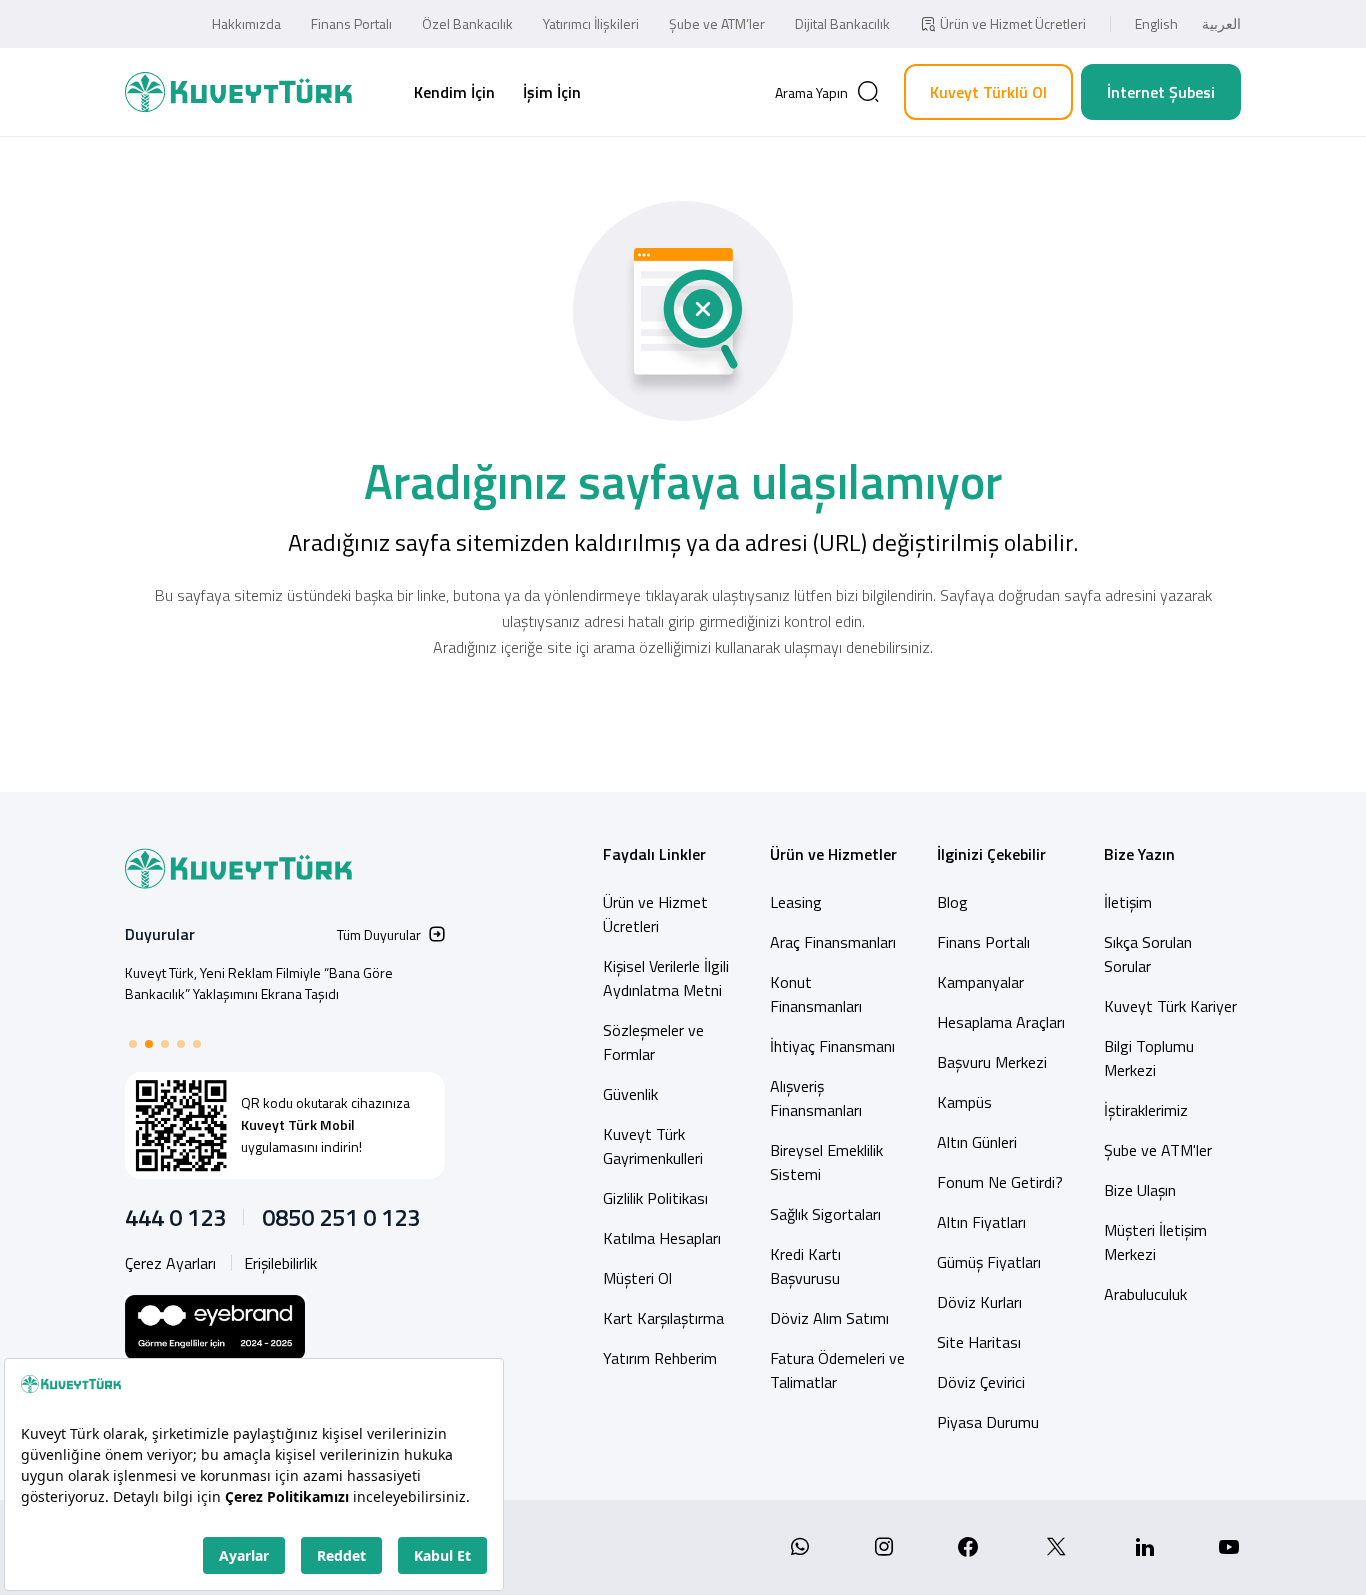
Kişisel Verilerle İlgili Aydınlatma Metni (666, 978)
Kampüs (964, 1102)
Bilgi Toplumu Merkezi (1149, 1058)
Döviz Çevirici (981, 1382)
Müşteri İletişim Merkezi (1155, 1242)
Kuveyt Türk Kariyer (1170, 1006)
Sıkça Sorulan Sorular (1148, 954)
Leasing (796, 902)
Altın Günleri (977, 1142)
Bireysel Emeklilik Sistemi (826, 1162)
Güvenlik (630, 1094)
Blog (952, 902)
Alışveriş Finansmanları (816, 1098)
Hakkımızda (246, 23)
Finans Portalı (351, 23)
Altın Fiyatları (981, 1222)
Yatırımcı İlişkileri (591, 23)
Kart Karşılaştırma (663, 1318)
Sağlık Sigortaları (825, 1214)
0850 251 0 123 (341, 1217)
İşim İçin (552, 92)
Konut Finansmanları (816, 994)
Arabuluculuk (1145, 1294)
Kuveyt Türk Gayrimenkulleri (653, 1146)
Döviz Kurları (979, 1302)
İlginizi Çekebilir (991, 854)
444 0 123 (175, 1217)
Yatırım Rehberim (660, 1358)
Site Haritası (979, 1342)
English (1156, 23)
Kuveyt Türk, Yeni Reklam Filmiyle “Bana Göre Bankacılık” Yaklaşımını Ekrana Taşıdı (259, 983)
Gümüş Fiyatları (989, 1262)
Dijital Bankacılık (842, 23)
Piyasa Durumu (988, 1422)
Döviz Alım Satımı (829, 1318)
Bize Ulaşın (1140, 1190)
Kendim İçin (454, 92)
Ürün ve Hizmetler (833, 854)
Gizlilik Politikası (655, 1198)
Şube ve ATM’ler (717, 23)
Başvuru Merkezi (992, 1062)
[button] (133, 1044)
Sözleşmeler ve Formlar (653, 1042)
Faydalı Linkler (654, 854)
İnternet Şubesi (1161, 92)
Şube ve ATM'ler (1158, 1150)
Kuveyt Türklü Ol (988, 92)
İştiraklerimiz (1146, 1110)
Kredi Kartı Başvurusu (805, 1266)
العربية (1221, 23)
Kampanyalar (980, 982)
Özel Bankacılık (467, 23)
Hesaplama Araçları (1001, 1022)
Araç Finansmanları (833, 942)
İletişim (1128, 902)
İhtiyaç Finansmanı (832, 1046)
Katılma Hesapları (662, 1238)
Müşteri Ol (637, 1278)
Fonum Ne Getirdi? (1000, 1182)
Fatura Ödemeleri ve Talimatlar (837, 1370)
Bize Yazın (1139, 854)
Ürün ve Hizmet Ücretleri (1013, 23)
